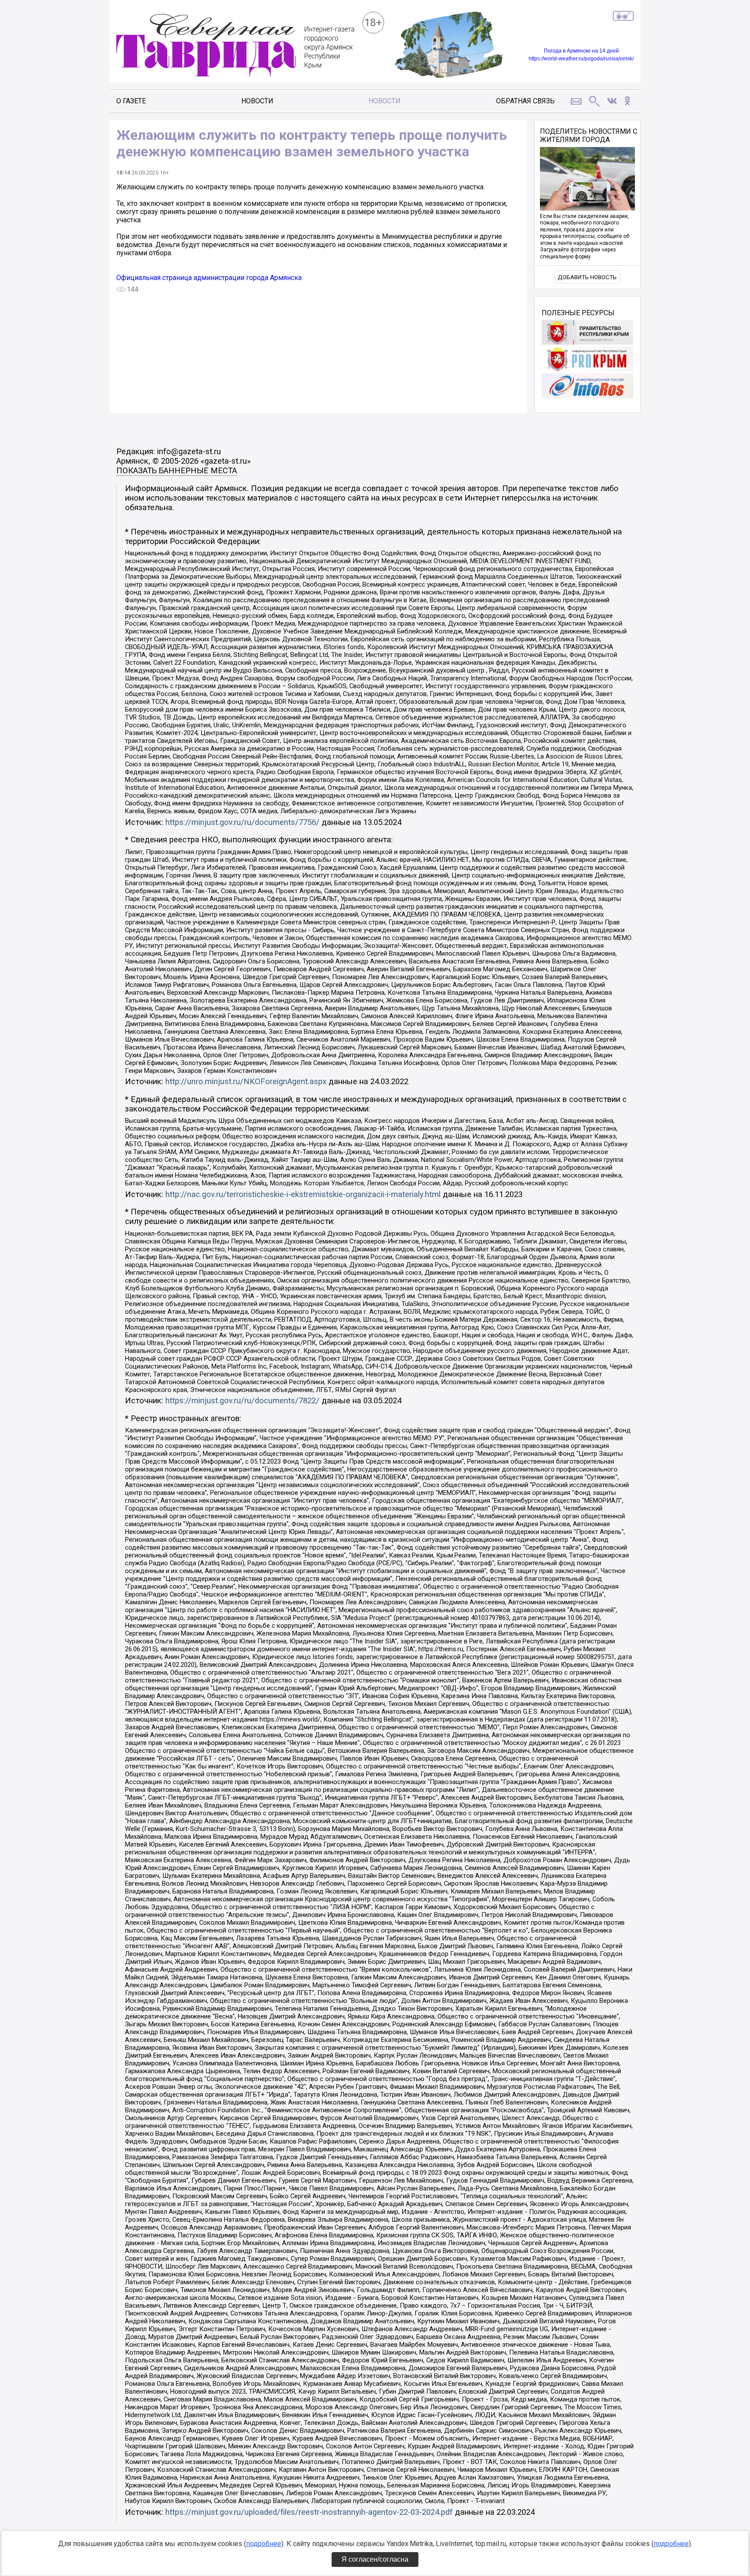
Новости (257, 101)
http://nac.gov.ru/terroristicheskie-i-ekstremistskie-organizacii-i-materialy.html (303, 1194)
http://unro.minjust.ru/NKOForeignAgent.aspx (246, 1082)
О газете (131, 101)
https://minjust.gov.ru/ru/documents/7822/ (242, 1401)
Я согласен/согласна (375, 2559)
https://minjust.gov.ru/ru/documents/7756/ (242, 822)
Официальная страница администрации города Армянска (209, 278)
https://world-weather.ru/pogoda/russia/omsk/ (581, 59)
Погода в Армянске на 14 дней (581, 51)
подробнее (264, 2544)
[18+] (235, 46)
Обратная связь (525, 101)
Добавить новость (587, 277)
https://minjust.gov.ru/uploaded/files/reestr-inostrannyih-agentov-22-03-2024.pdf (309, 2512)
